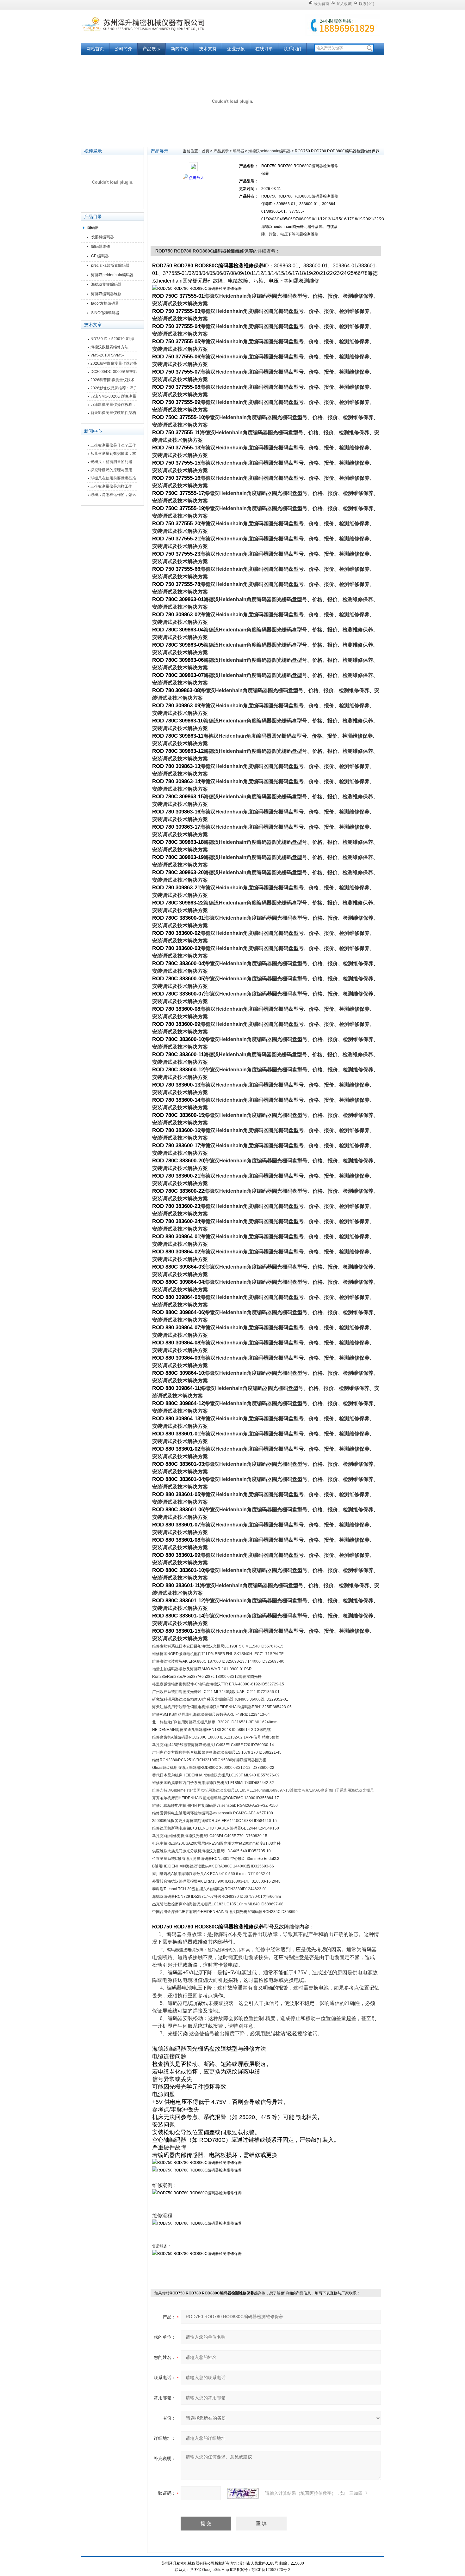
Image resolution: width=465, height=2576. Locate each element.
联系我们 (367, 4)
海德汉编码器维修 (106, 294)
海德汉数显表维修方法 (109, 347)
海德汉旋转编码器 (106, 284)
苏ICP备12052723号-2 (271, 2570)
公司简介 (123, 49)
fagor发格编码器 (105, 303)
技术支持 (208, 49)
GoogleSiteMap (216, 2570)
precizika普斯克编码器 (110, 265)
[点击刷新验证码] (243, 2493)
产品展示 (152, 49)
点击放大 (196, 178)
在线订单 (264, 49)
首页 (206, 151)
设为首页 (322, 4)
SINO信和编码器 (105, 313)
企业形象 (236, 49)
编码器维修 (101, 247)
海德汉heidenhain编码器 (112, 275)
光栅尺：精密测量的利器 (111, 462)
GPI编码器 (100, 256)
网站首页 (95, 49)
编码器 (93, 228)
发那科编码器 (102, 237)
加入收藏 (344, 4)
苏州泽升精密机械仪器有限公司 (160, 29)
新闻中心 (180, 49)
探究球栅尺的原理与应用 (111, 470)
